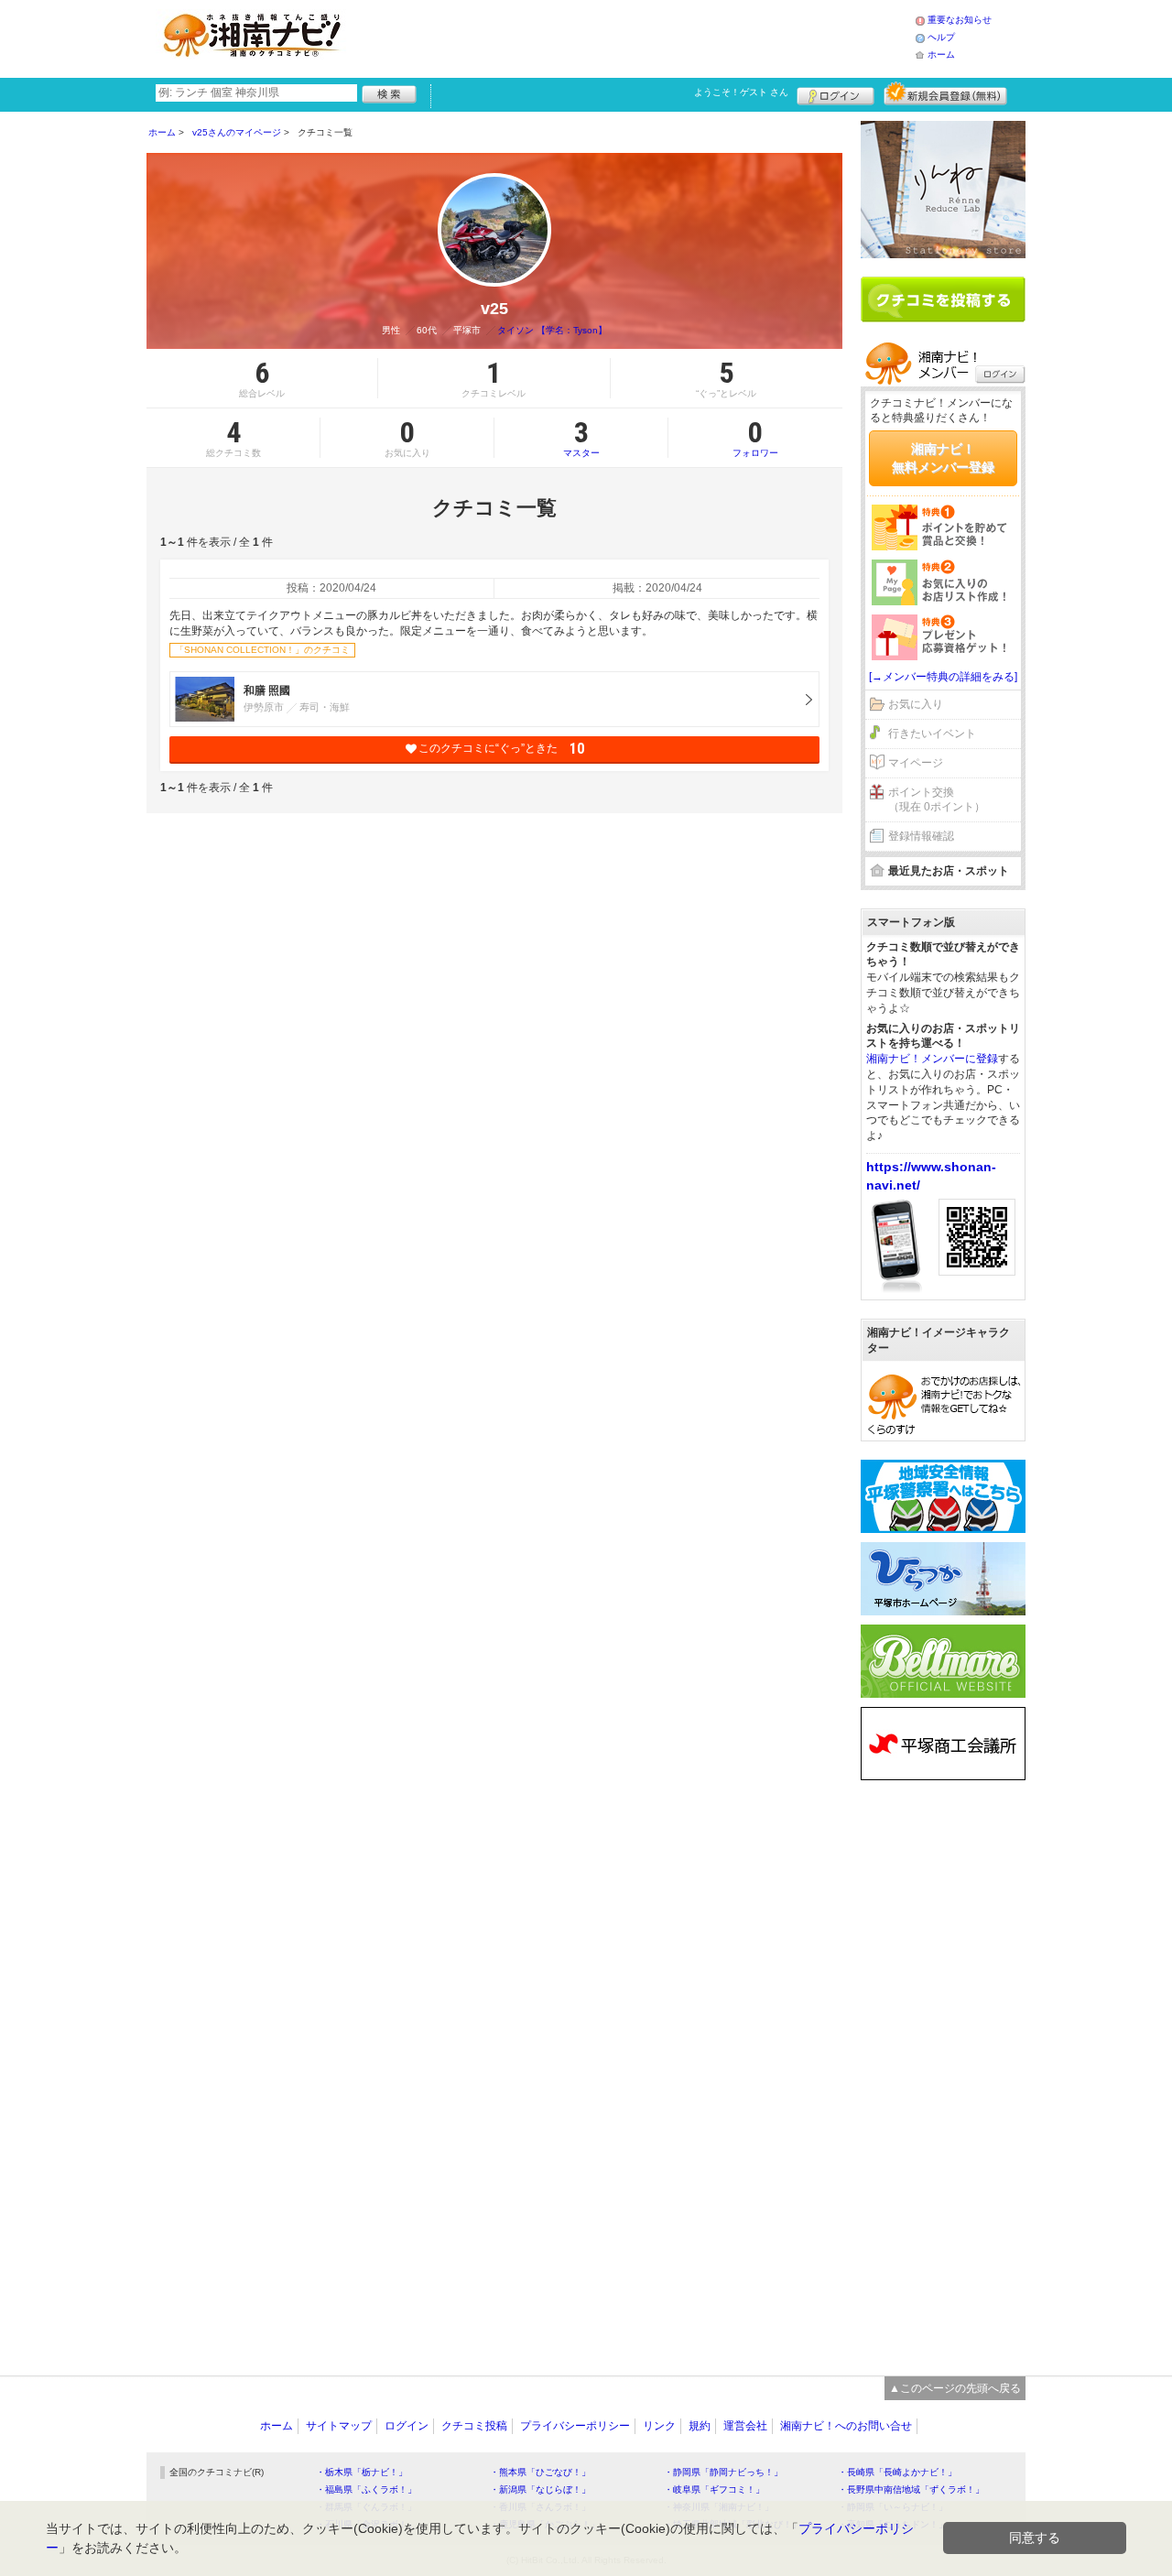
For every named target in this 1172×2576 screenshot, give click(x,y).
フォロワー (755, 438)
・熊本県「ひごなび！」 (540, 2472)
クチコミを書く (943, 299)
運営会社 (745, 2426)
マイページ (916, 763)
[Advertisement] (635, 37)
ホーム (941, 54)
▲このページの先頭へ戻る (955, 2388)
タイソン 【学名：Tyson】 (552, 330)
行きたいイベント (932, 734)
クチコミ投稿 (474, 2426)
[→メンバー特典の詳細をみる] (943, 677)
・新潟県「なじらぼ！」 (540, 2489)
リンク (659, 2426)
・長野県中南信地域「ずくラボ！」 (911, 2489)
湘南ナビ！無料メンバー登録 (943, 458)
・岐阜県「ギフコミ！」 (714, 2489)
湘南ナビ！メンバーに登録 (932, 1059)
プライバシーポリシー (575, 2426)
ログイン (836, 93)
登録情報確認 (921, 836)
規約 (700, 2426)
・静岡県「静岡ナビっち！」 (723, 2472)
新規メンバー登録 (945, 93)
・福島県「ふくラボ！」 (366, 2489)
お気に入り (916, 704)
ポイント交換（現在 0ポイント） (937, 800)
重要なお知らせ (960, 20)
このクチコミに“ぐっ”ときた (501, 749)
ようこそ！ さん (741, 92)
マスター (581, 438)
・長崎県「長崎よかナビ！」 (897, 2472)
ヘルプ (941, 37)
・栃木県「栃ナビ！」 (362, 2472)
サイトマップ (339, 2426)
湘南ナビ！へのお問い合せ (846, 2426)
